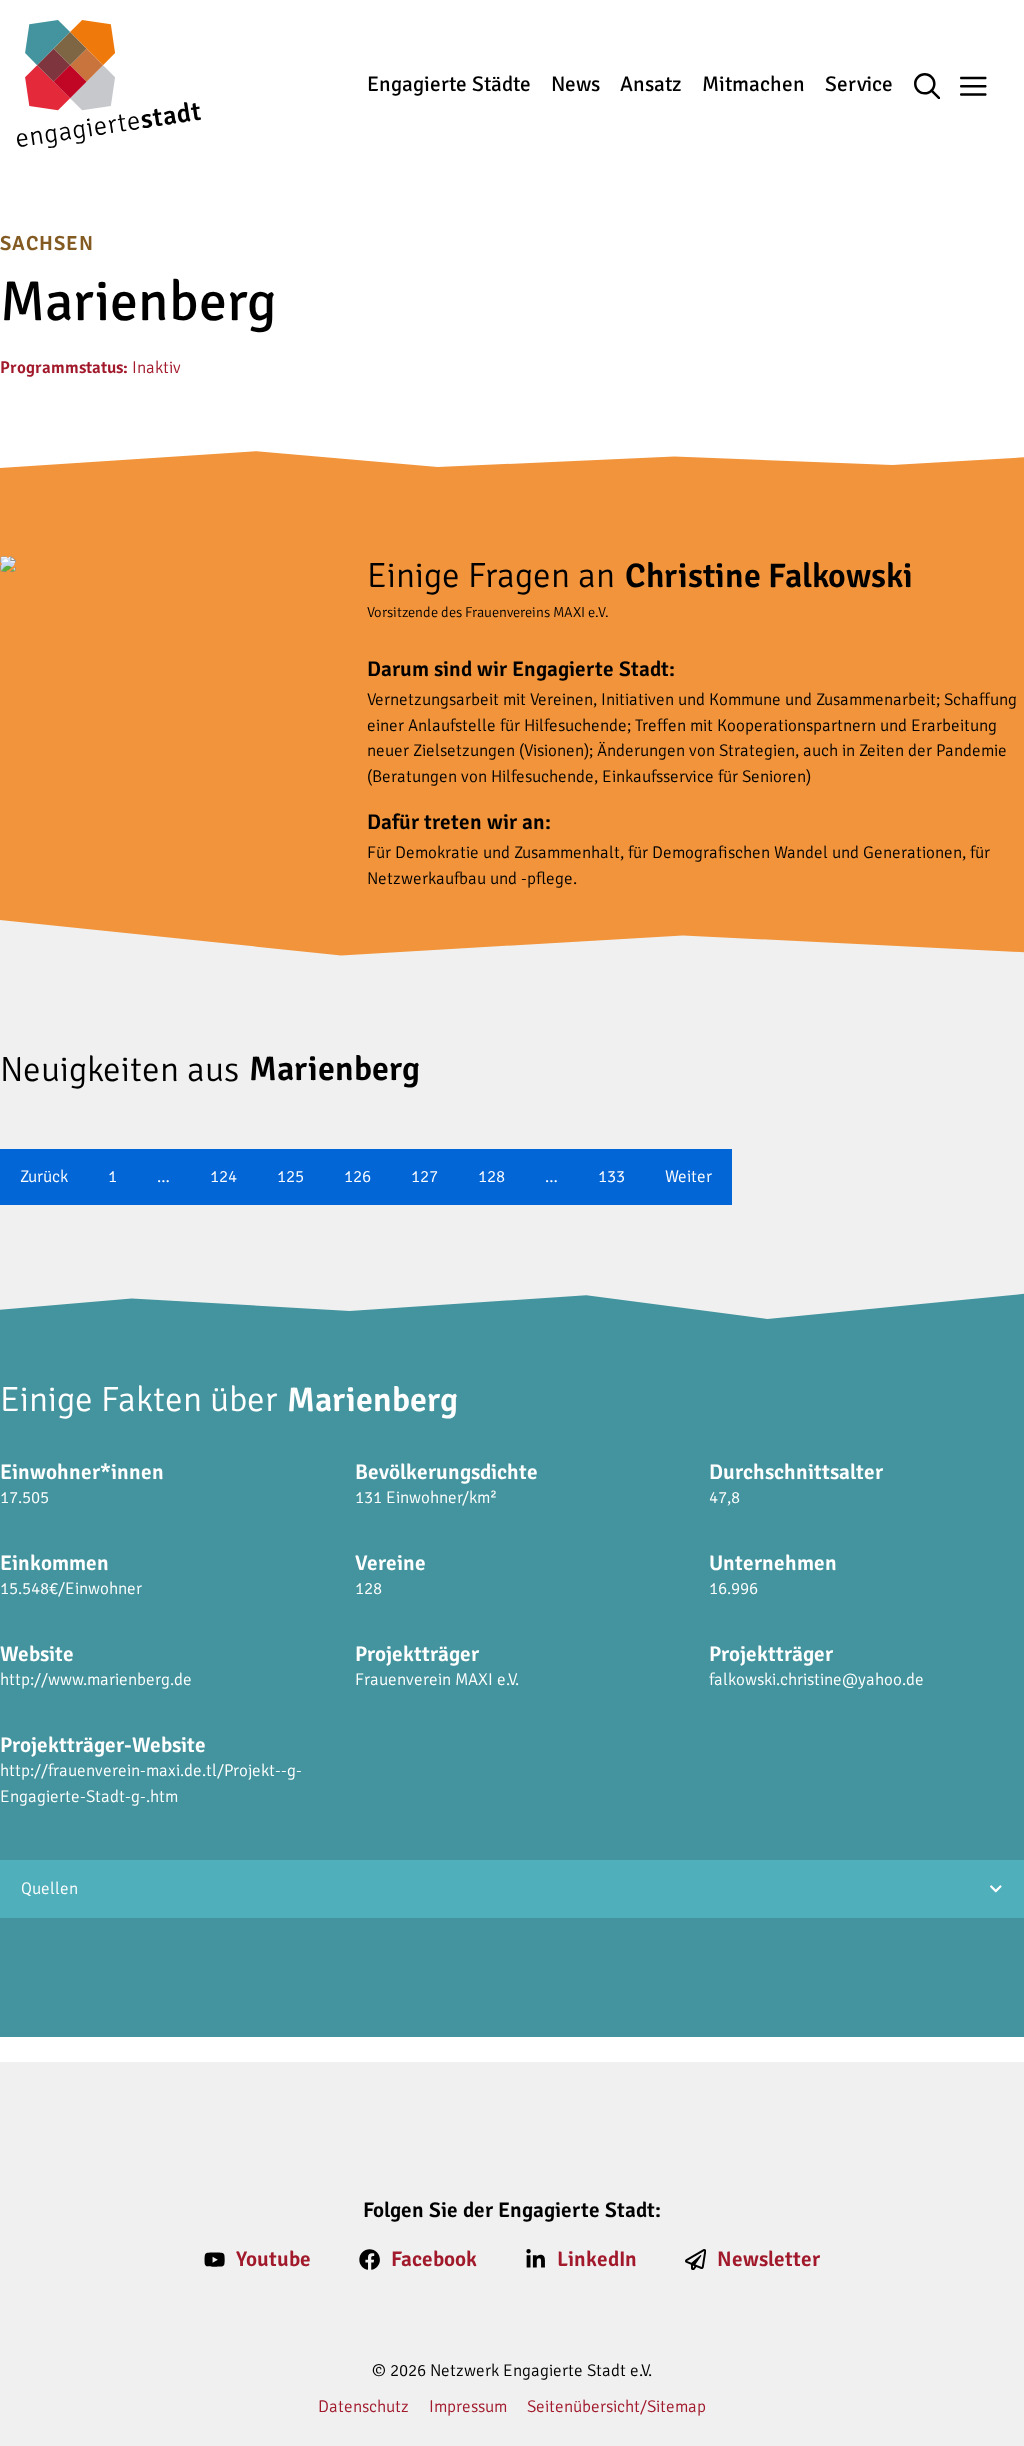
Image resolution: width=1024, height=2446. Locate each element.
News (575, 84)
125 (290, 1176)
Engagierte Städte (449, 84)
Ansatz (650, 84)
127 (424, 1176)
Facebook (434, 2259)
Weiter (688, 1176)
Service (859, 84)
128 (491, 1176)
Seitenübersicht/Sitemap (616, 2406)
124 (223, 1176)
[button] (937, 88)
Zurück (44, 1176)
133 (611, 1176)
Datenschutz (363, 2406)
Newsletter (768, 2259)
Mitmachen (753, 84)
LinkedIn (597, 2259)
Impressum (468, 2406)
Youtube (273, 2259)
